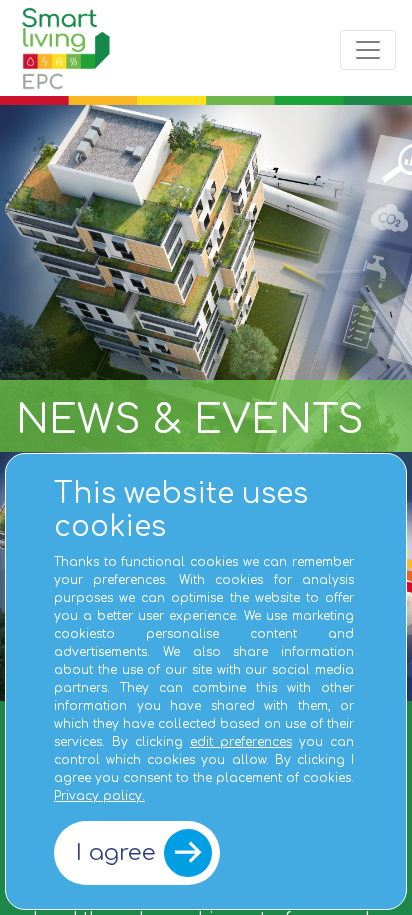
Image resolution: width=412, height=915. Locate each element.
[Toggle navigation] (368, 50)
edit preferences (241, 742)
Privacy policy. (99, 796)
